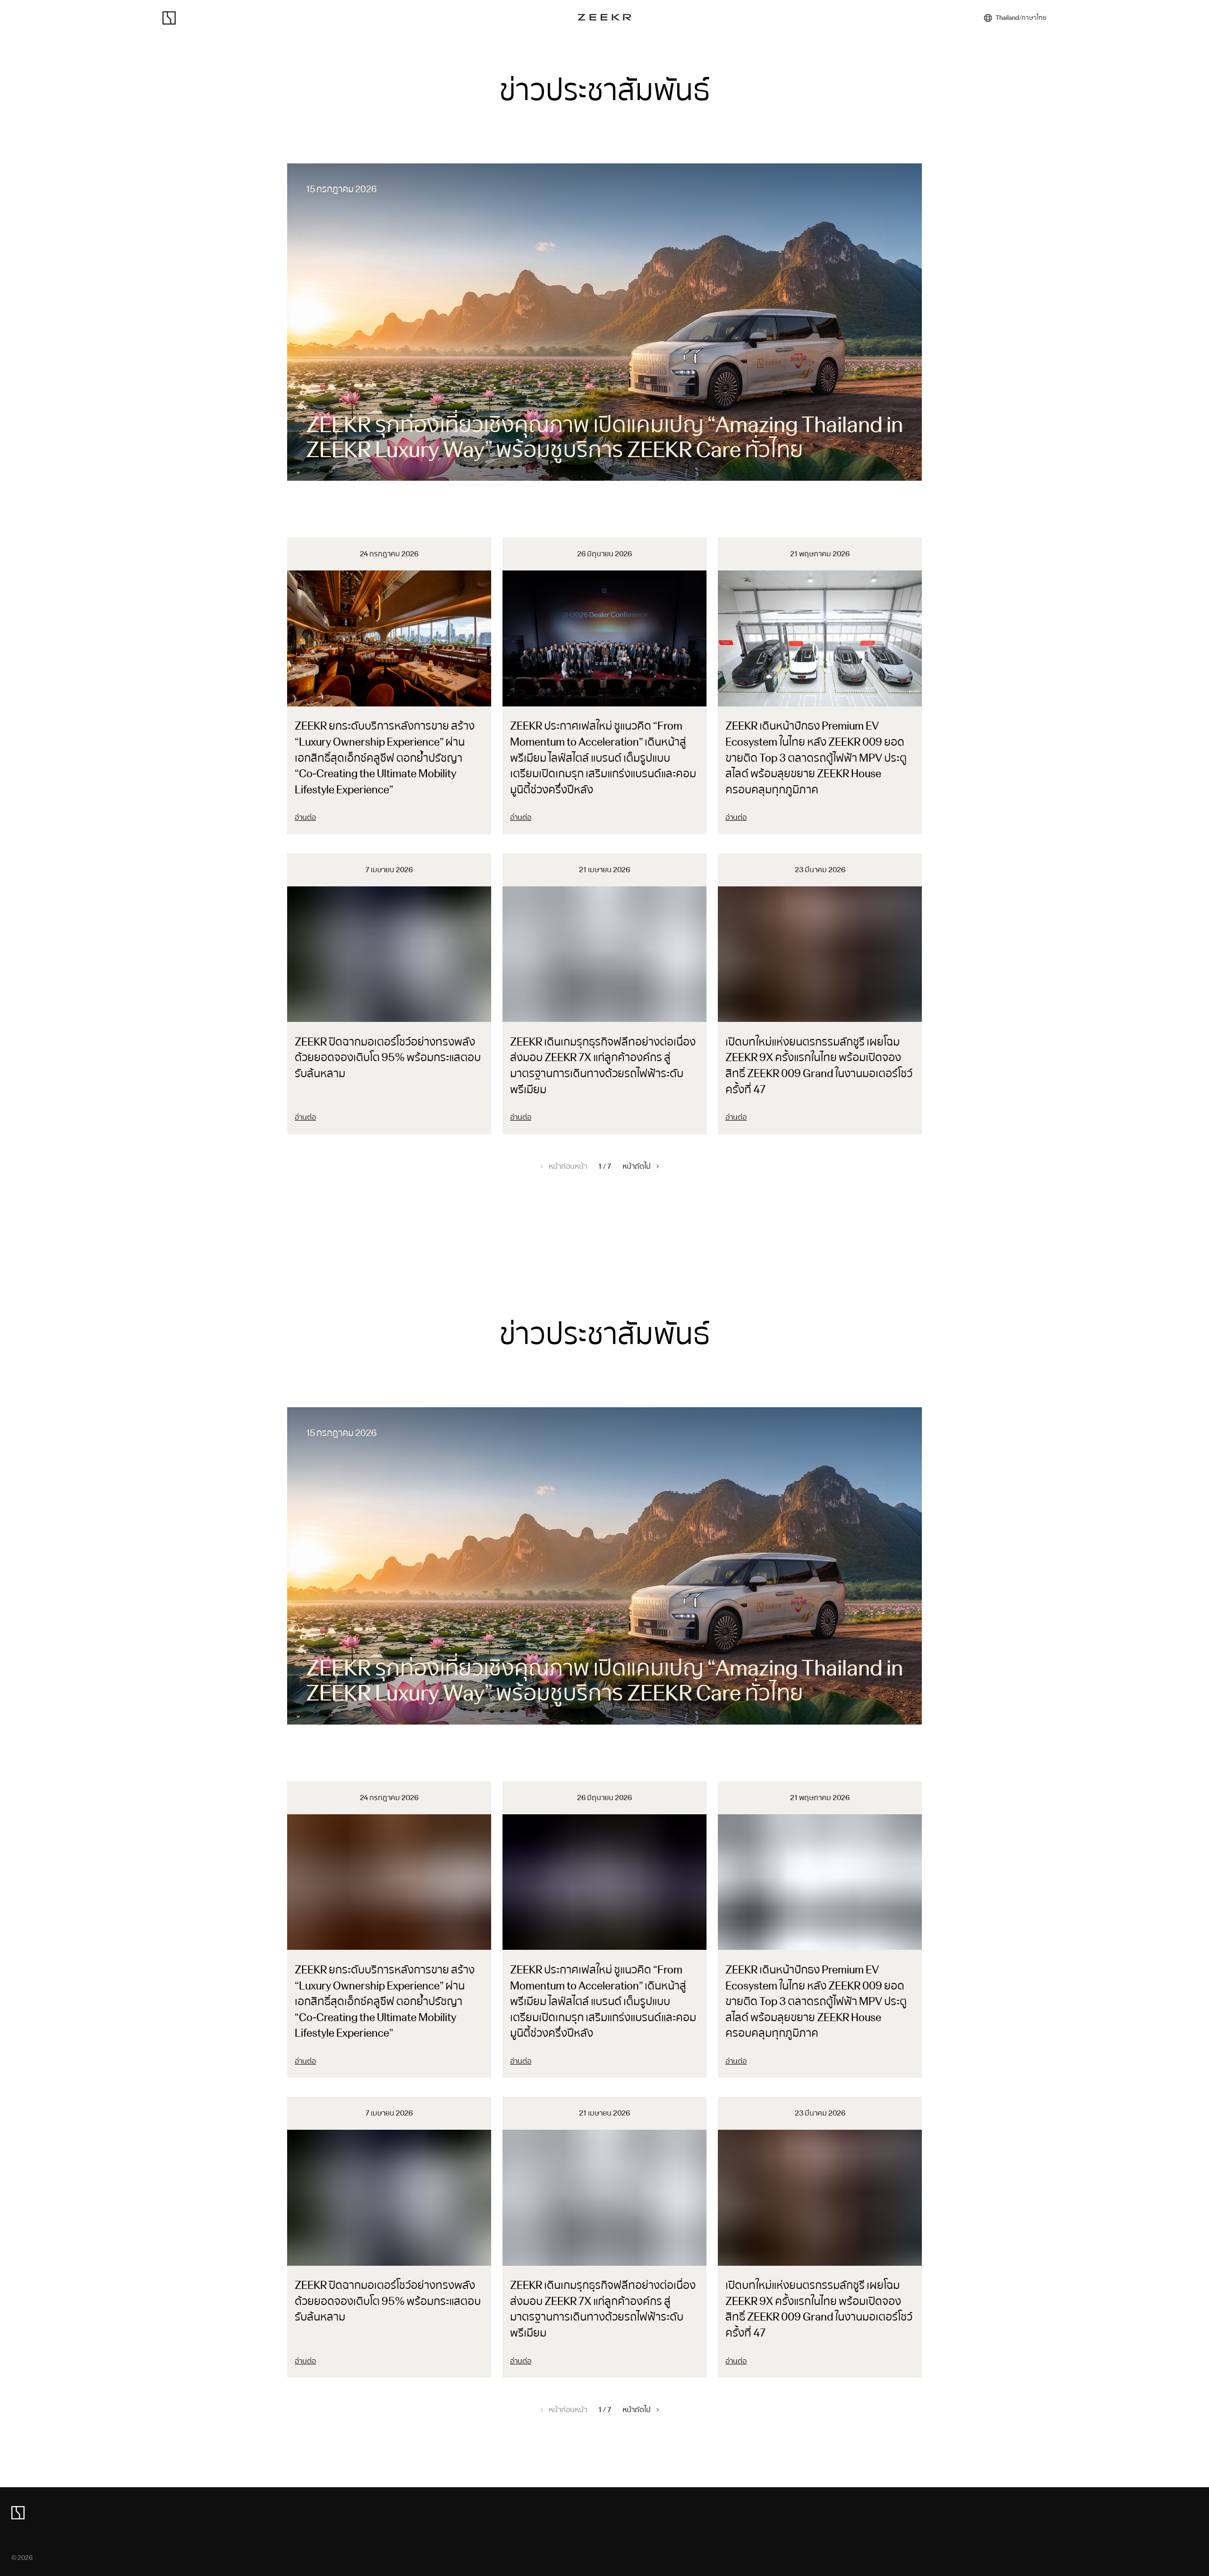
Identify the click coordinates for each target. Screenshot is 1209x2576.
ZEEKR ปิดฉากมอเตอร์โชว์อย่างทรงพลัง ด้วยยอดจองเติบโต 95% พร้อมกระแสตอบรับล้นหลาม (388, 1057)
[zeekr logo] (169, 18)
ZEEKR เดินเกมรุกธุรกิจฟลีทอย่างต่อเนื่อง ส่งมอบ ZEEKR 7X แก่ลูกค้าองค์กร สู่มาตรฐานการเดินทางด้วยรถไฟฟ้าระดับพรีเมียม (603, 1065)
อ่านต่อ (305, 817)
